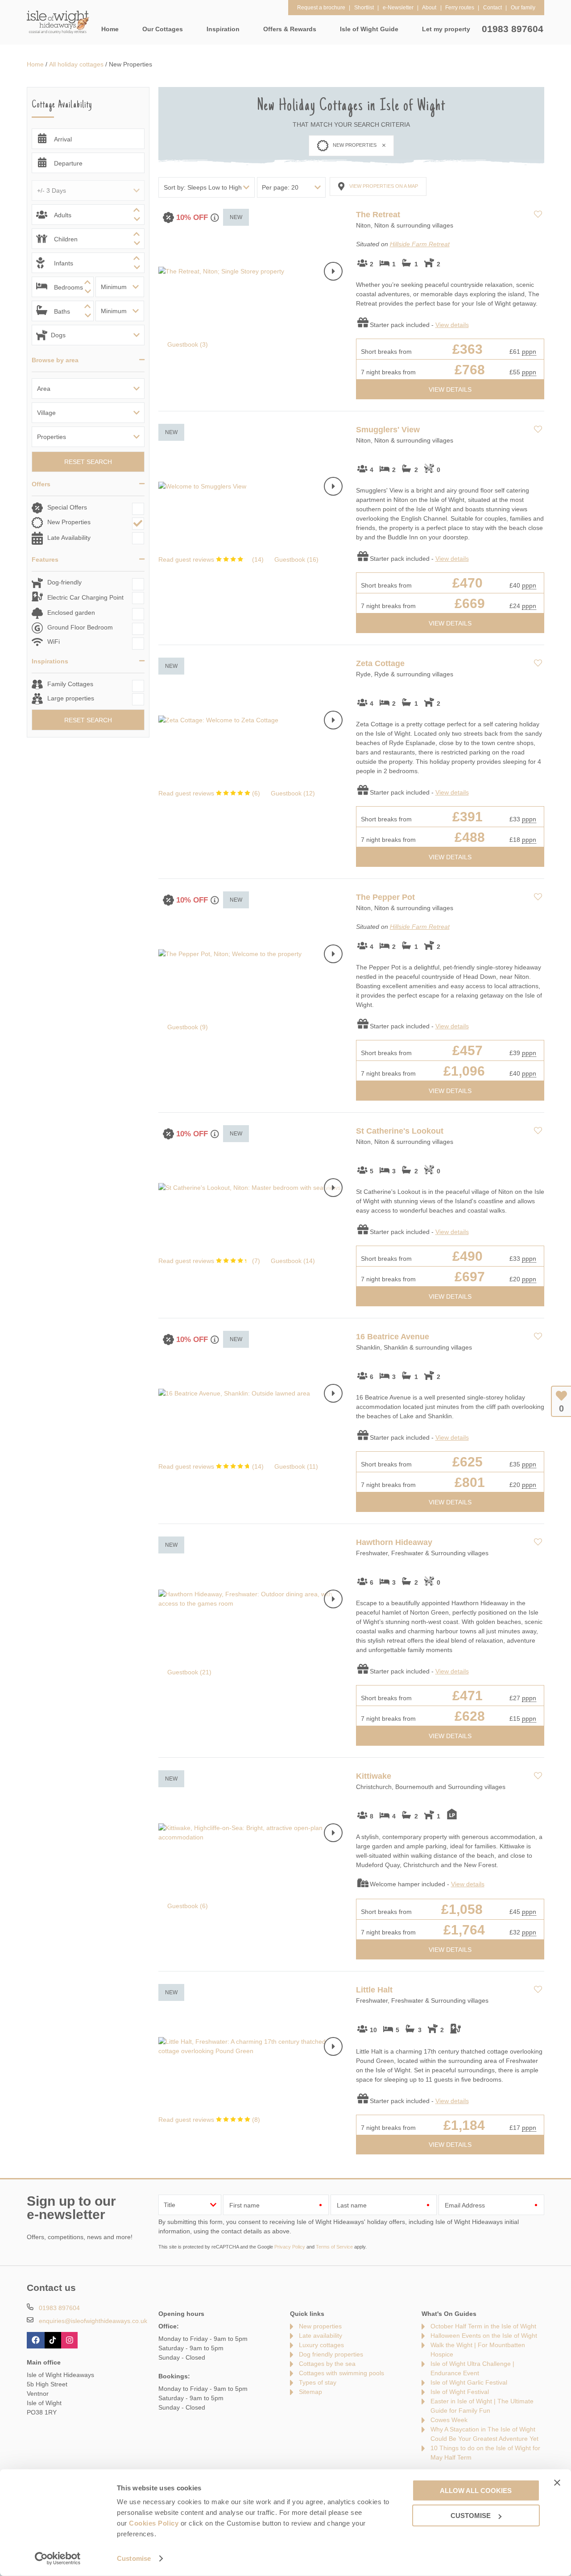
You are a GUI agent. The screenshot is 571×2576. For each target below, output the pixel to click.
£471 (468, 1696)
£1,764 (464, 1930)
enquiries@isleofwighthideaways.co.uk (93, 2321)
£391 (468, 817)
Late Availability (69, 538)
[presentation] (333, 271)
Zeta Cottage (380, 663)
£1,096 (464, 1071)
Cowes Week (449, 2420)
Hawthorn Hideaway (394, 1542)
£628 (470, 1716)
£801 (470, 1482)
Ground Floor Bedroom (80, 627)
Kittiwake (374, 1776)
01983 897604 (513, 29)
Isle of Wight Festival (460, 2392)
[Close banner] (557, 2482)
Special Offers (67, 507)
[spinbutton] (88, 215)
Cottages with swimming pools (341, 2373)
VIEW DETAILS (450, 389)
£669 (470, 603)
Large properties (71, 698)
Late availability (321, 2336)
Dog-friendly (64, 582)
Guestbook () (188, 344)
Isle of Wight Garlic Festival (469, 2382)
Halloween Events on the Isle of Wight (484, 2336)
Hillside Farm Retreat (420, 244)
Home (110, 29)
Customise (134, 2558)
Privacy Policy (290, 2247)
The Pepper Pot (385, 897)
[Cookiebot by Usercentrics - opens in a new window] (58, 2559)
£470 (468, 583)
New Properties (69, 522)
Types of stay (318, 2382)
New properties (320, 2326)
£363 (468, 349)
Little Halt (374, 1990)
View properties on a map (384, 186)
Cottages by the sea (327, 2364)
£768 (470, 370)
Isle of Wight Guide (369, 29)
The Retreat (378, 215)
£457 (468, 1050)
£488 (470, 837)
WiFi (54, 642)
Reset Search (88, 462)
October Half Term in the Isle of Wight (483, 2326)
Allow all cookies (476, 2490)
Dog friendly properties (331, 2354)
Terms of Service (334, 2247)
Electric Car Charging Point (85, 597)
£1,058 (462, 1909)
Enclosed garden (71, 613)
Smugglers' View (388, 430)
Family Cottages (70, 684)
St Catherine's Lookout (400, 1131)
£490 (468, 1256)
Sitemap (310, 2392)
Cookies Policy (154, 2523)
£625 (468, 1462)
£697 (470, 1277)
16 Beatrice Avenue (393, 1337)
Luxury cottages (321, 2345)
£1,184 (464, 2125)
